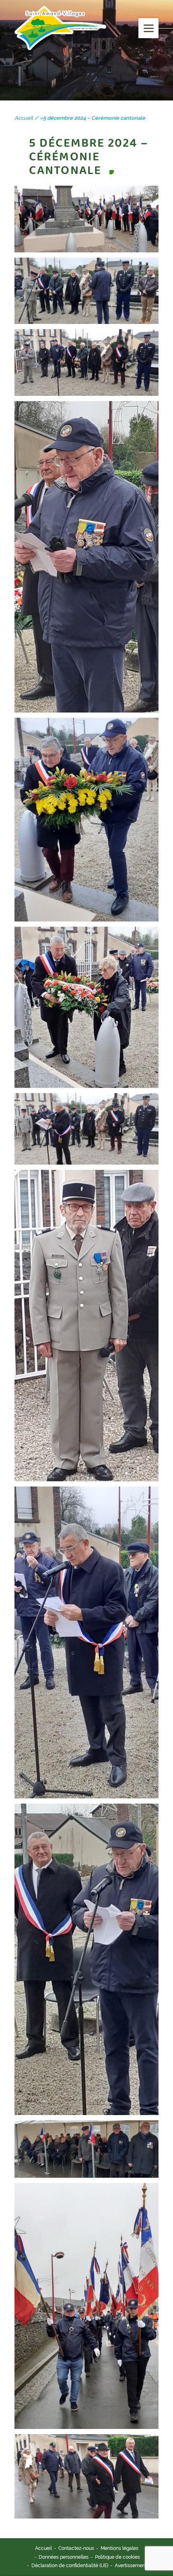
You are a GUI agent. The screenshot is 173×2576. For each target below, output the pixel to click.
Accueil (43, 2548)
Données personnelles (64, 2557)
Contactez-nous (76, 2548)
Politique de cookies (117, 2557)
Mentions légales (119, 2548)
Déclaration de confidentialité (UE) (70, 2566)
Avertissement (131, 2566)
